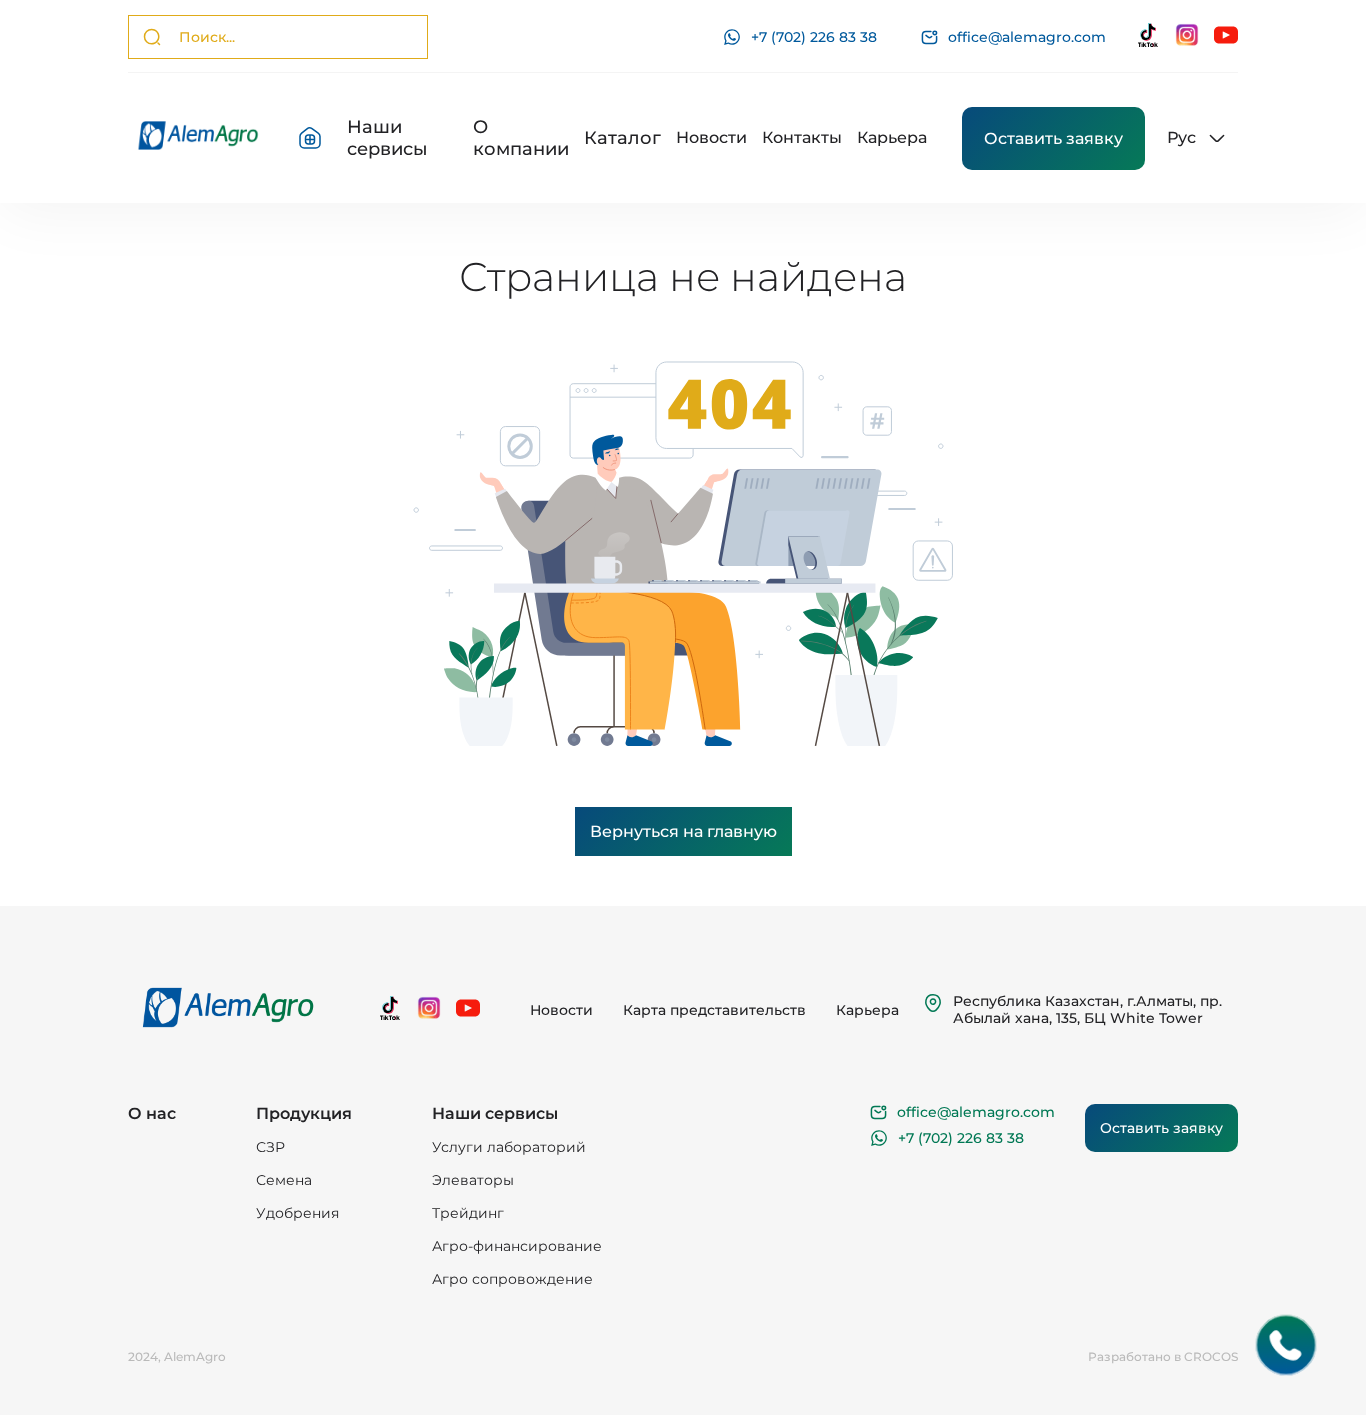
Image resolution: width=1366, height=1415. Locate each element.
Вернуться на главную (683, 831)
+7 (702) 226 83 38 (814, 37)
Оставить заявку (1053, 138)
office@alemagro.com (1027, 37)
